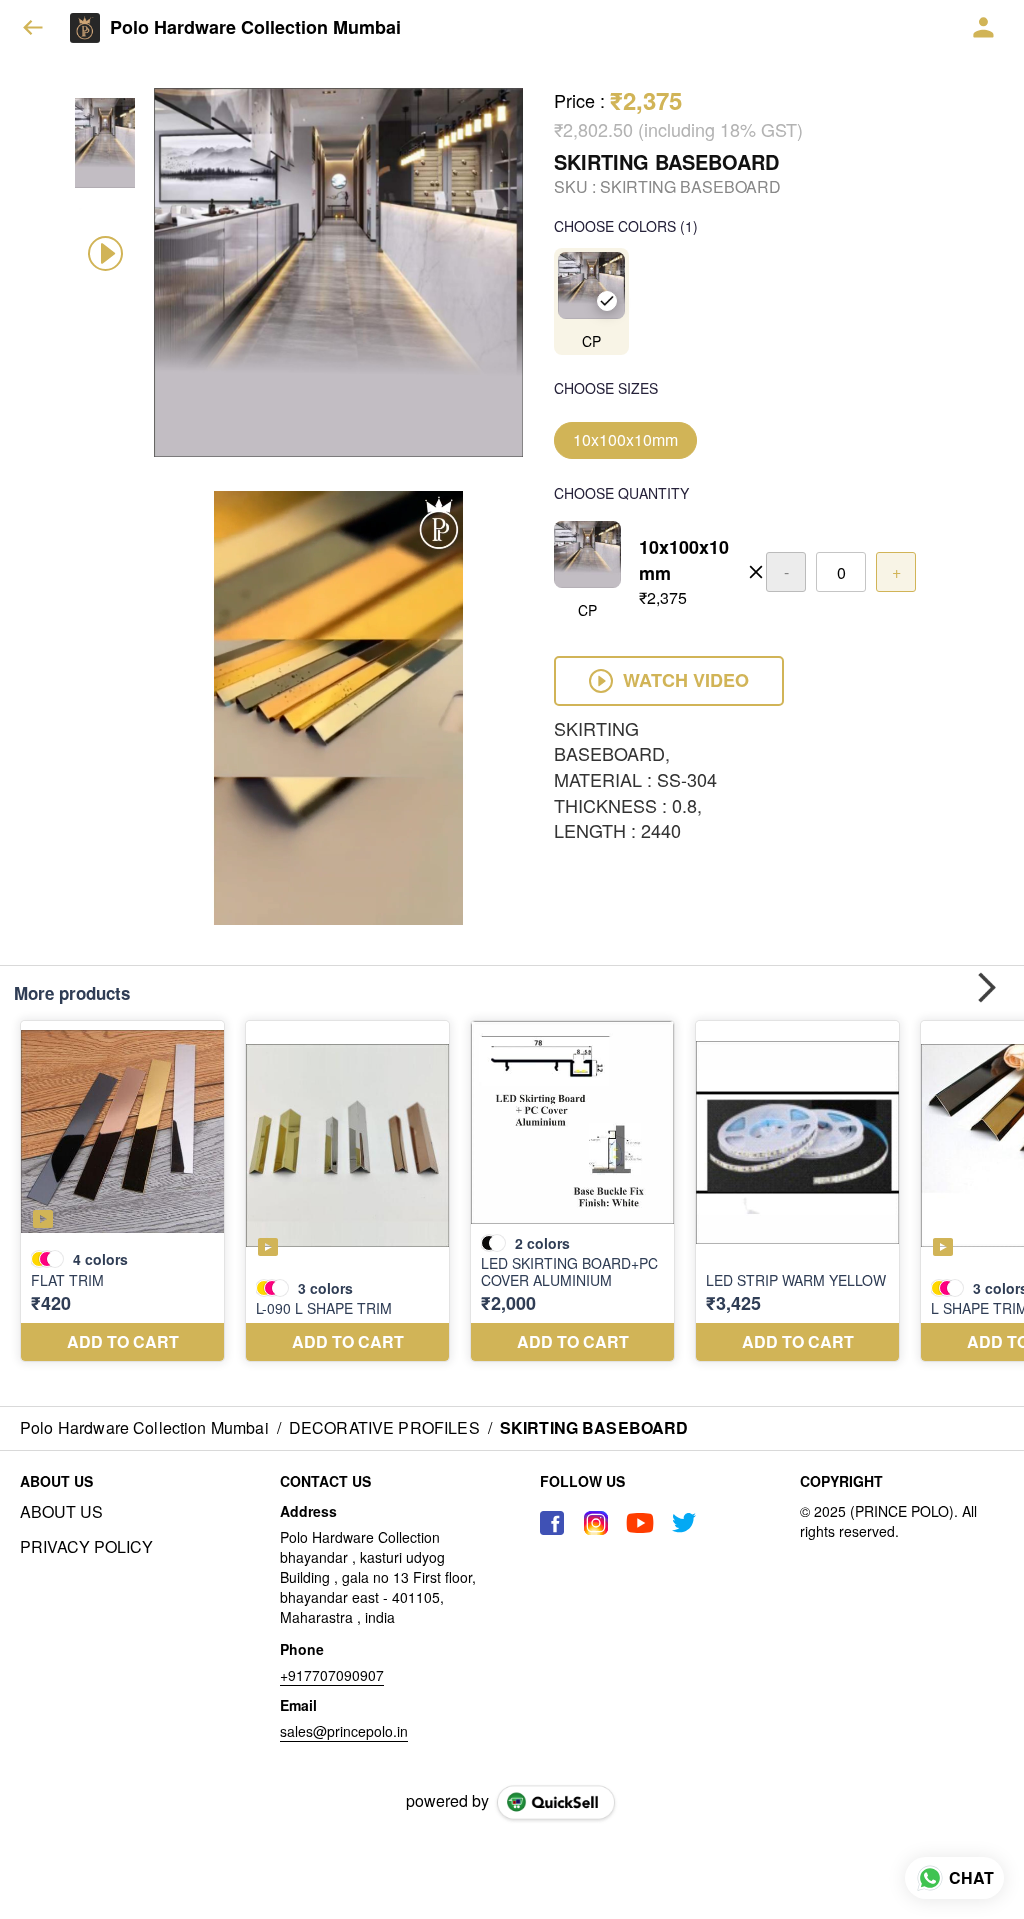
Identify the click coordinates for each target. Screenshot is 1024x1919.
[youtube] (640, 1523)
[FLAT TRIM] (122, 1191)
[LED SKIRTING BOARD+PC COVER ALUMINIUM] (572, 1191)
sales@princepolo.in (344, 1731)
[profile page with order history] (984, 28)
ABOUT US (61, 1512)
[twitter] (684, 1523)
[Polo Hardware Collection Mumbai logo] (85, 28)
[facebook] (552, 1523)
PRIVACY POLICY (86, 1547)
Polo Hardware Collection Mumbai (255, 28)
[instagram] (596, 1523)
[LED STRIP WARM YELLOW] (797, 1191)
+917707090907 (332, 1675)
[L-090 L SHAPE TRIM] (347, 1191)
